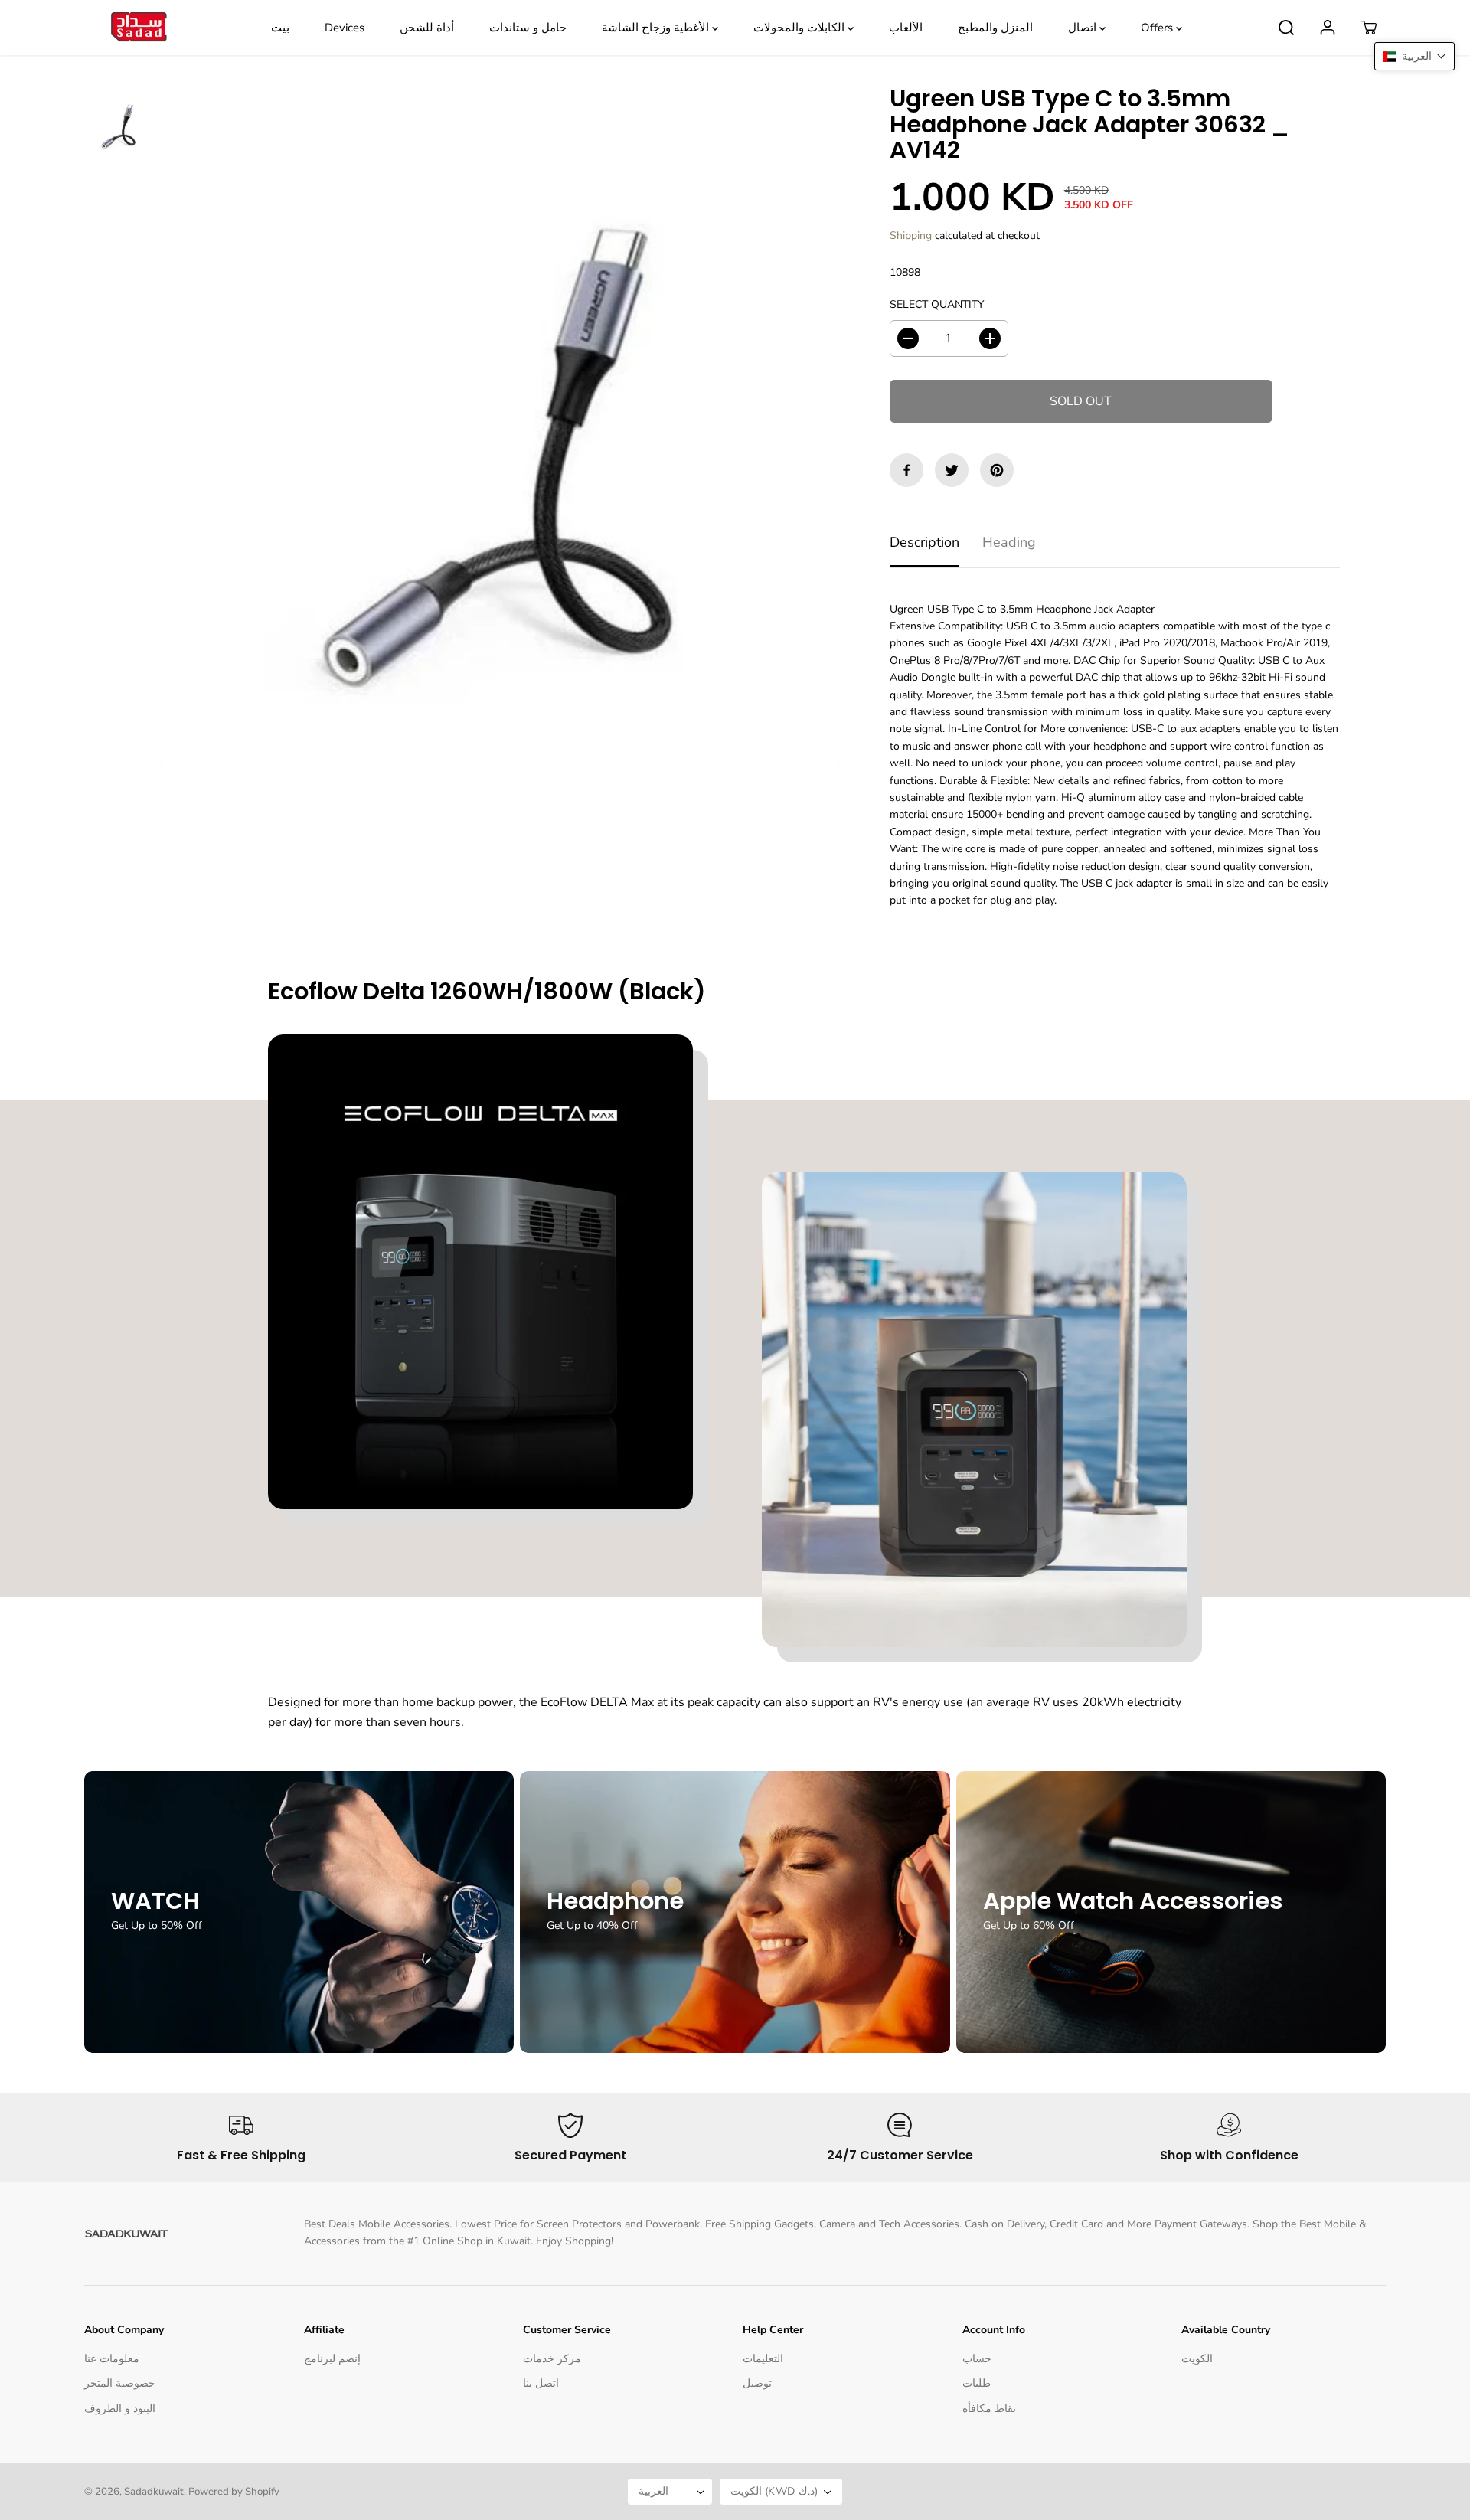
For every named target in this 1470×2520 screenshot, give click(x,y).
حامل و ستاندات (528, 28)
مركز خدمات (552, 2359)
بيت (280, 28)
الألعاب (906, 28)
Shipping (911, 235)
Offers (1158, 28)
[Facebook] (906, 470)
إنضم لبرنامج (332, 2359)
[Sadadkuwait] (138, 28)
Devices (345, 28)
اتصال (1084, 28)
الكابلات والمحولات (800, 28)
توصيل (757, 2383)
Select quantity (937, 304)
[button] (1414, 56)
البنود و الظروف (120, 2409)
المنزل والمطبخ (995, 28)
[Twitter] (952, 470)
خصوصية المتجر (120, 2383)
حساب (977, 2359)
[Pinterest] (997, 470)
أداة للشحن (427, 28)
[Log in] (1328, 28)
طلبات (977, 2383)
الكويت (1197, 2359)
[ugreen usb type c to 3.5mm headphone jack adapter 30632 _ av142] (500, 430)
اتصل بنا (541, 2383)
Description (924, 542)
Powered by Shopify (234, 2492)
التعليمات (763, 2359)
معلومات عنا (112, 2359)
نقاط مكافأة (989, 2409)
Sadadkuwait (154, 2492)
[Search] (1286, 28)
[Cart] (1369, 28)
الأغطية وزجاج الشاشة (657, 28)
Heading (1009, 542)
